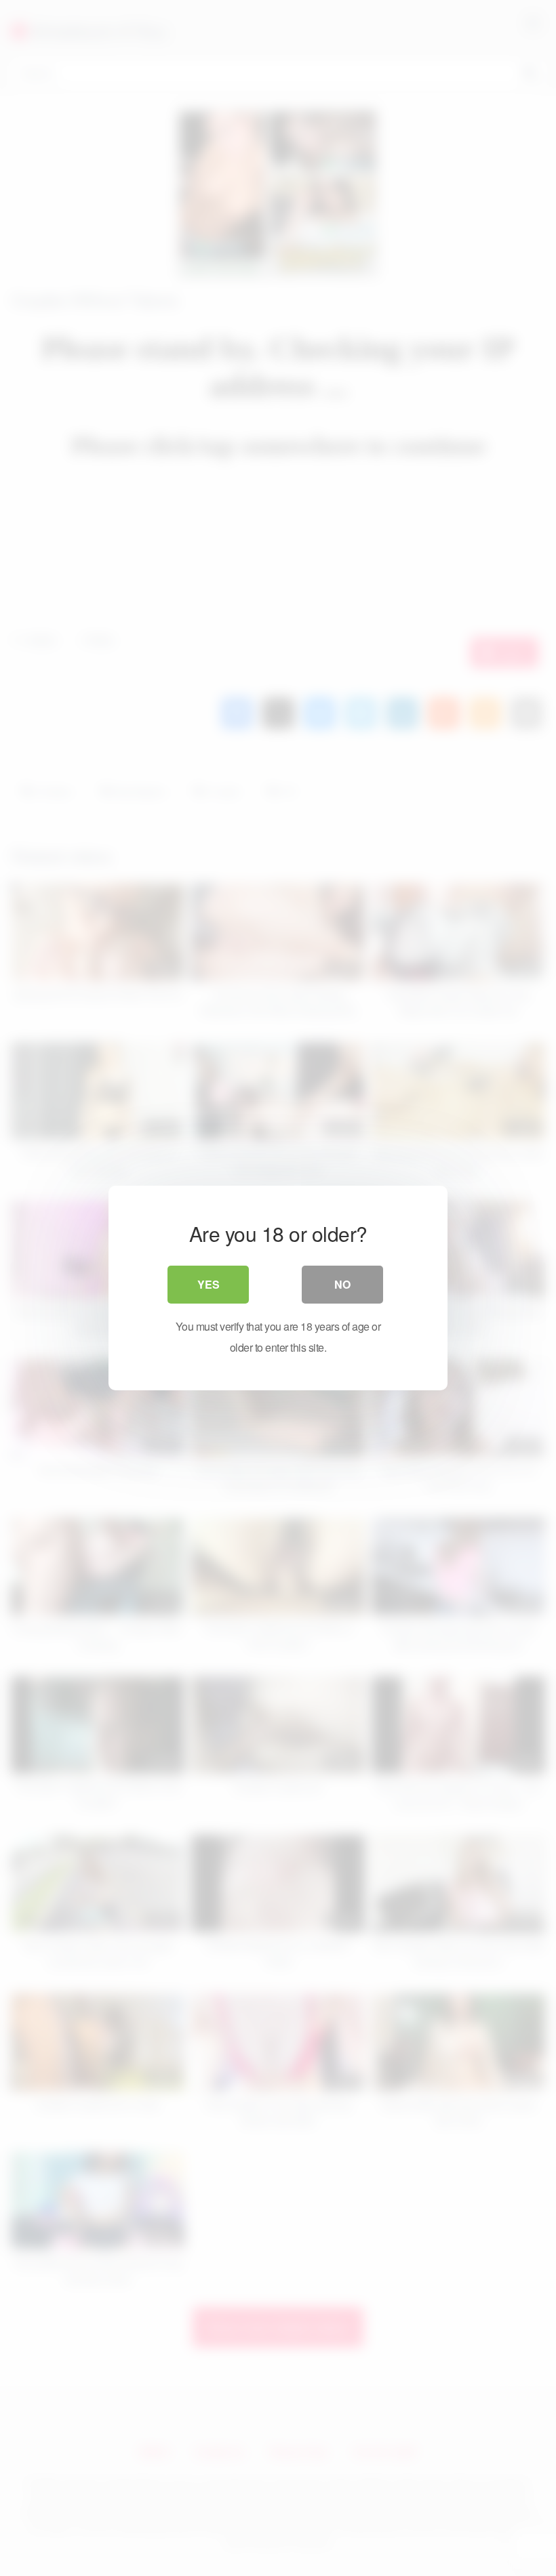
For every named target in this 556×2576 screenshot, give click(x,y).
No (342, 1284)
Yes (209, 1284)
